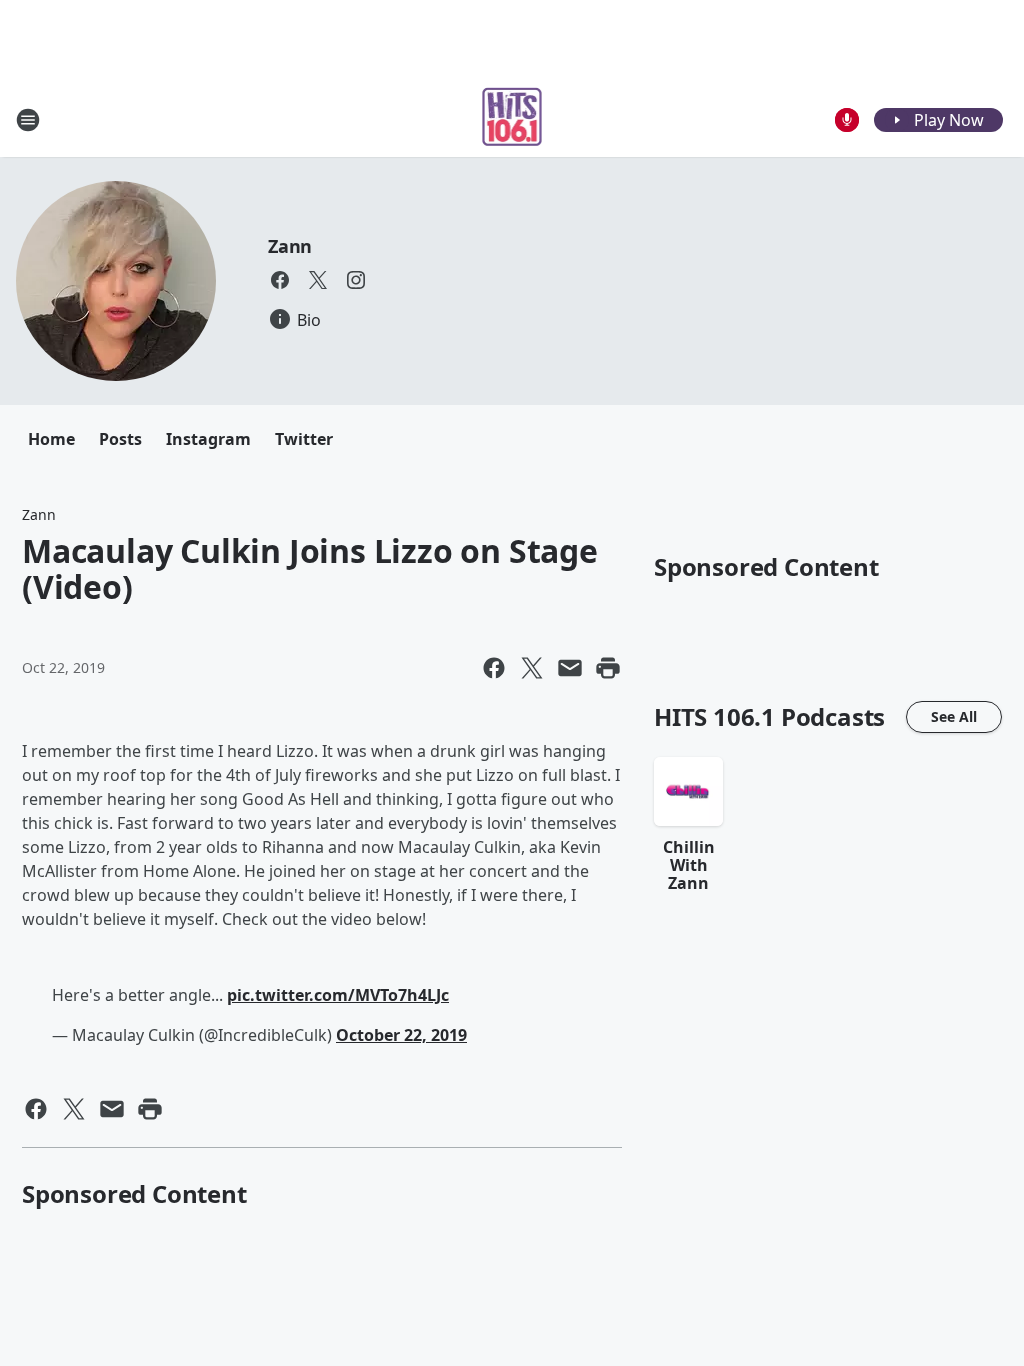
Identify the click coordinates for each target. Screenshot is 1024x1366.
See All (954, 716)
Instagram (208, 439)
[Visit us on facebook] (280, 280)
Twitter (304, 439)
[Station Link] (512, 119)
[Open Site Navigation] (28, 120)
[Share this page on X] (532, 668)
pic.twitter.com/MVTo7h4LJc (338, 995)
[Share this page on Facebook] (494, 668)
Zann (290, 246)
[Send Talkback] (847, 120)
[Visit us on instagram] (356, 280)
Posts (120, 439)
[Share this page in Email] (570, 668)
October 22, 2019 (401, 1035)
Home (51, 439)
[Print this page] (608, 668)
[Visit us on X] (318, 280)
